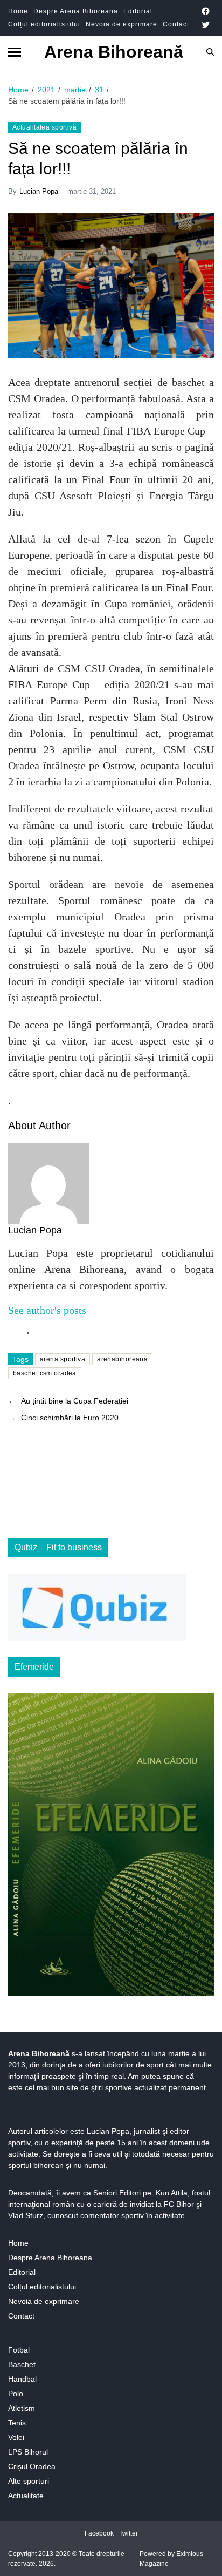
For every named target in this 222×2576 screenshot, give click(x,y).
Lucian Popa (39, 191)
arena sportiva (63, 1359)
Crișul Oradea (32, 2466)
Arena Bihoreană (114, 52)
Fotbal (19, 2350)
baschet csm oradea (45, 1373)
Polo (16, 2394)
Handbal (22, 2379)
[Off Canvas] (15, 52)
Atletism (22, 2408)
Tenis (17, 2423)
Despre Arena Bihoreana (76, 11)
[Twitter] (206, 25)
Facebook (99, 2533)
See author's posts (47, 1310)
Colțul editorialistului (44, 24)
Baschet (22, 2364)
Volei (16, 2437)
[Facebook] (206, 11)
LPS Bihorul (28, 2452)
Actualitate (26, 2496)
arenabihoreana (122, 1359)
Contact (176, 24)
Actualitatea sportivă (44, 127)
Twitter (129, 2533)
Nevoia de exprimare (122, 24)
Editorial (138, 11)
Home (18, 11)
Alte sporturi (29, 2481)
